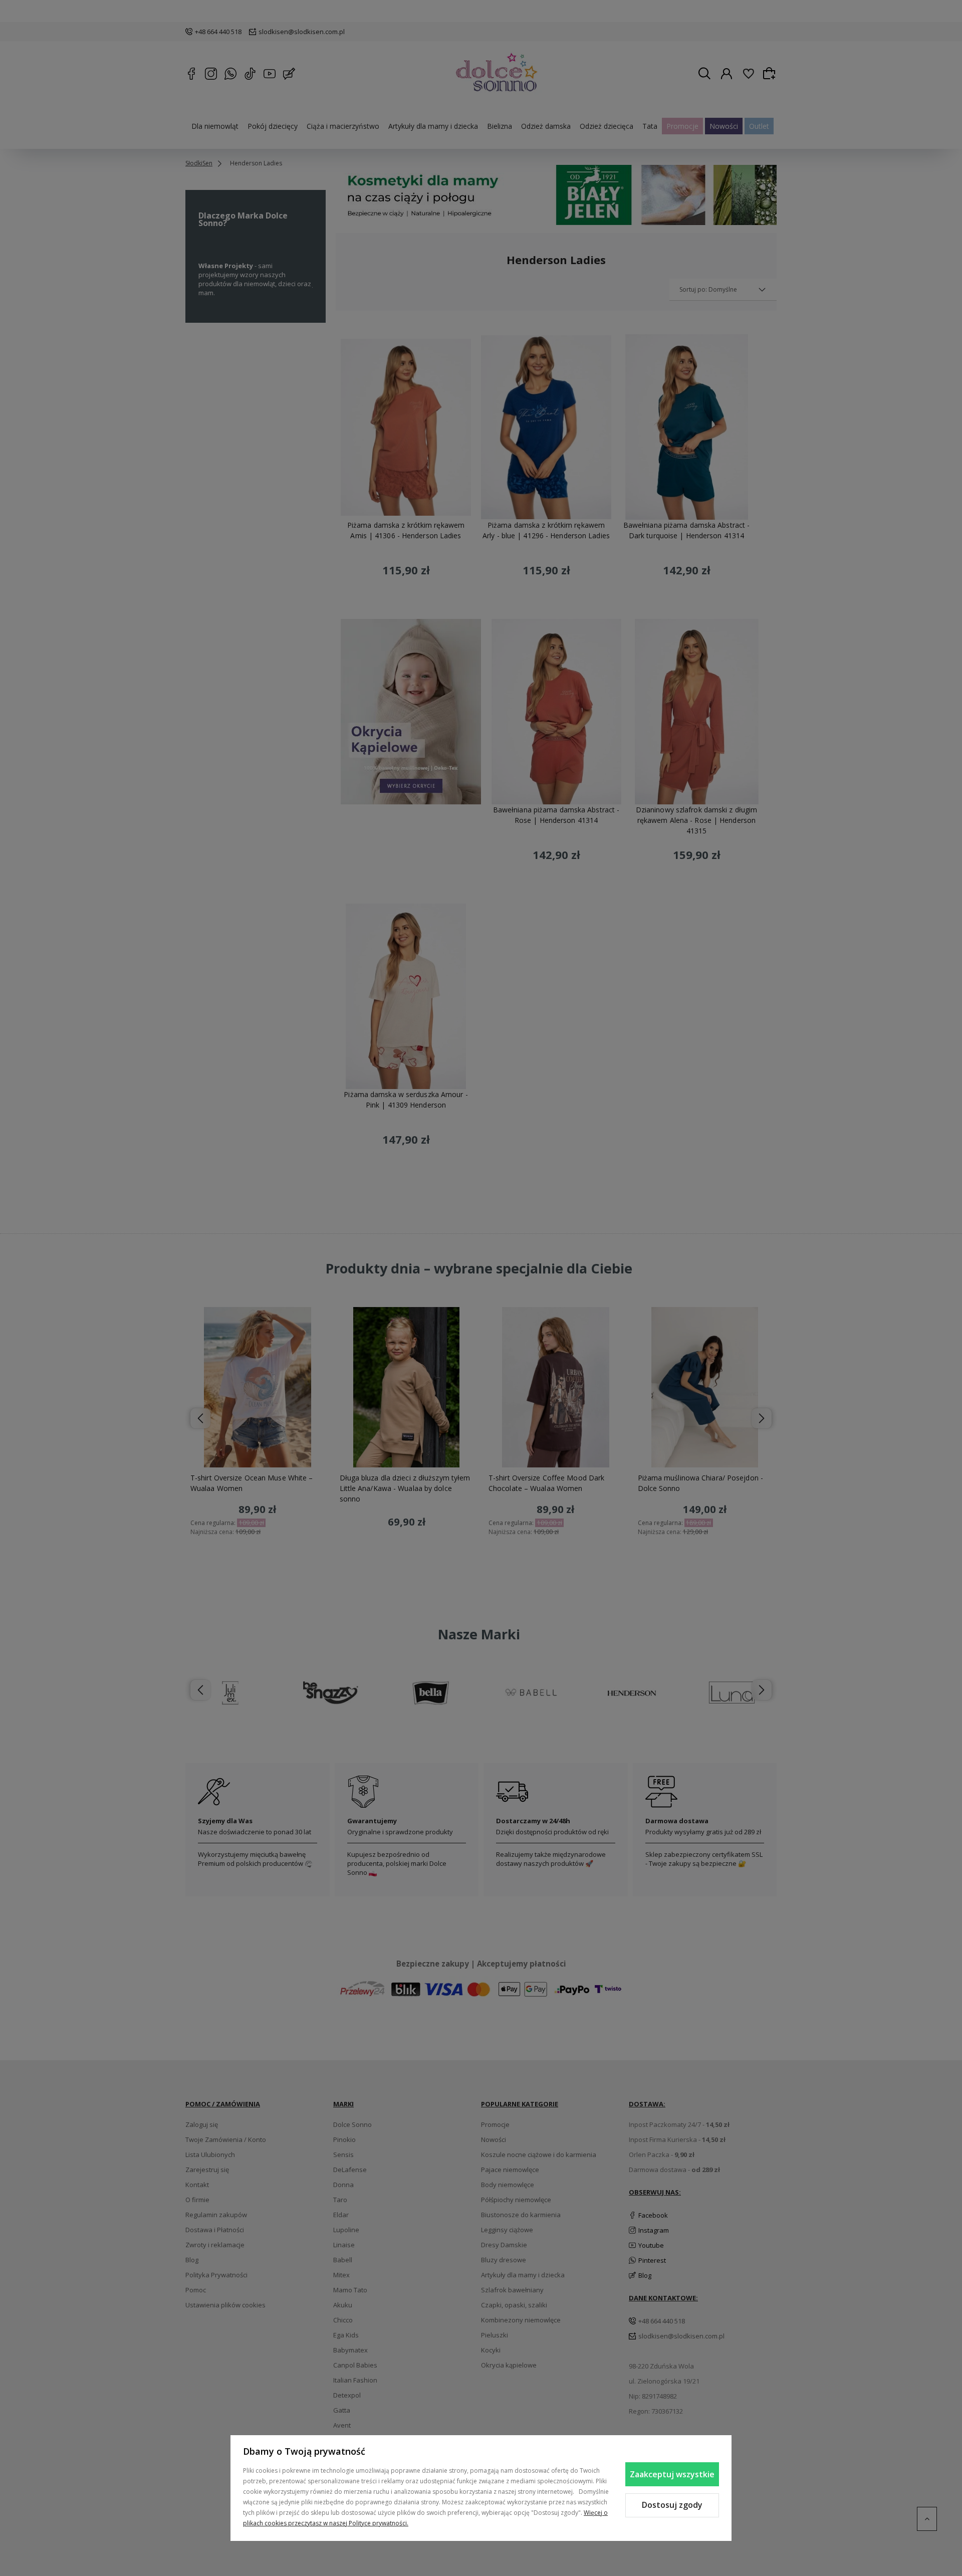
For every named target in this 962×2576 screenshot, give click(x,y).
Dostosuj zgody (672, 2505)
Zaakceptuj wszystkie (672, 2474)
